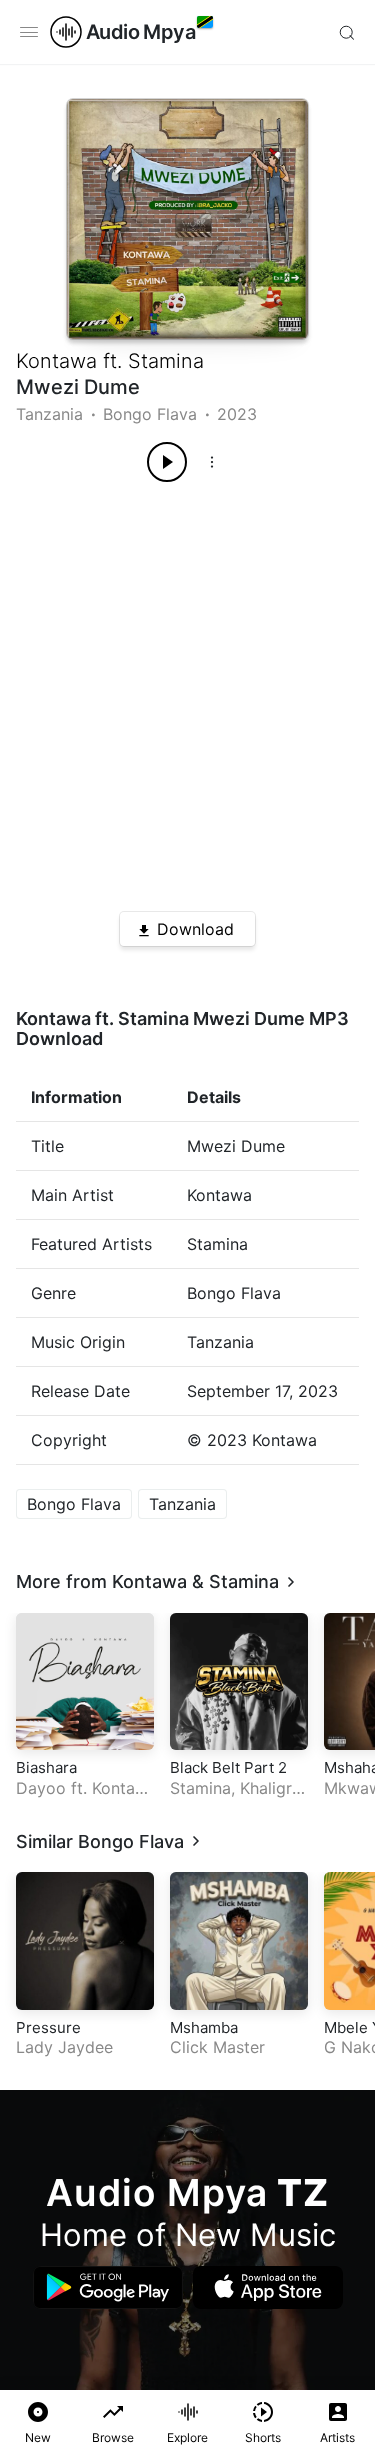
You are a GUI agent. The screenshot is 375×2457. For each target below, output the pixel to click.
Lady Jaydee (64, 2047)
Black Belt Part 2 (228, 1767)
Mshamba (204, 2027)
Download (195, 929)
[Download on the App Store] (268, 2287)
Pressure (48, 2027)
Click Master (217, 2047)
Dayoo (41, 1788)
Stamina (166, 361)
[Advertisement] (187, 689)
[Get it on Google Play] (108, 2287)
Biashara (46, 1767)
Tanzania (49, 414)
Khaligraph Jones (235, 1798)
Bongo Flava (150, 414)
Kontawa (56, 361)
